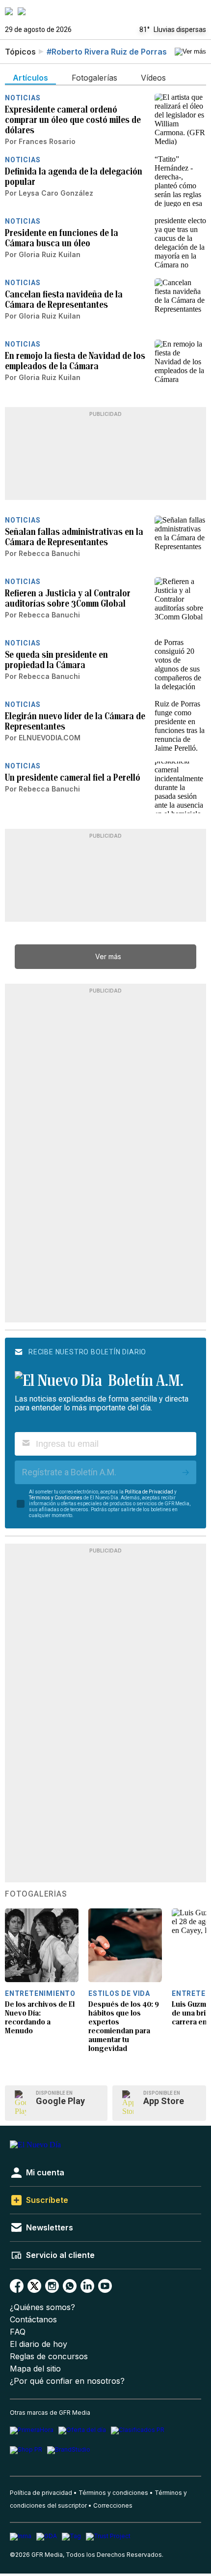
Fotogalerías (36, 1894)
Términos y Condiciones (56, 1498)
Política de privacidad (41, 2493)
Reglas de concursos (49, 2356)
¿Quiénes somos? (42, 2307)
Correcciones (113, 2505)
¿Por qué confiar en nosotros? (67, 2381)
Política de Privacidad (149, 1492)
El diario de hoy (39, 2344)
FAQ (18, 2332)
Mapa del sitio (35, 2369)
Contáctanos (33, 2320)
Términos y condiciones (113, 2493)
